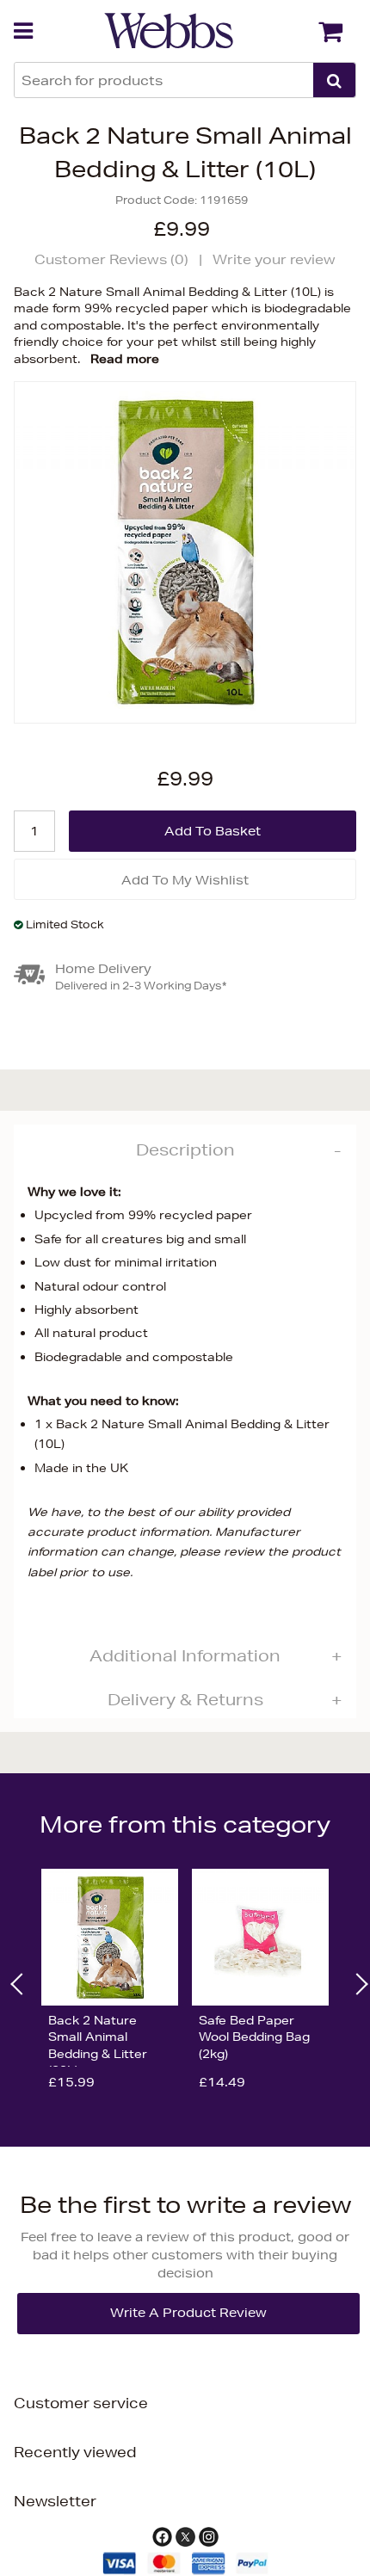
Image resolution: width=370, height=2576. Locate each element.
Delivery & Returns (185, 1699)
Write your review (274, 259)
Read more (125, 359)
